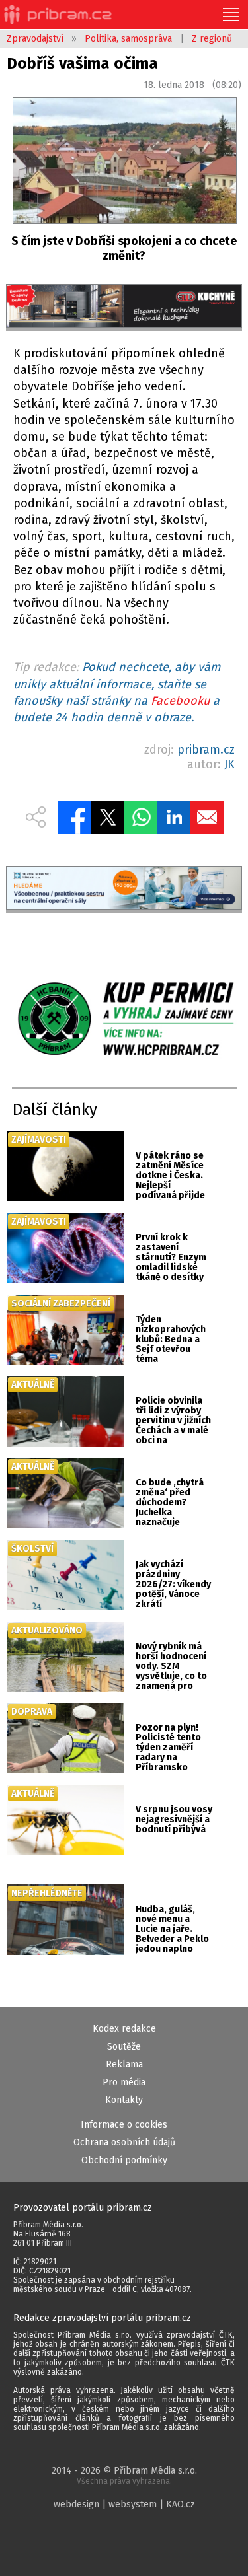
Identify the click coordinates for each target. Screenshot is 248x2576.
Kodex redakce (124, 2029)
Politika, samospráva (128, 39)
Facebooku (180, 701)
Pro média (124, 2082)
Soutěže (124, 2047)
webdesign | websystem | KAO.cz (124, 2504)
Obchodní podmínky (124, 2160)
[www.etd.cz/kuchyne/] (124, 307)
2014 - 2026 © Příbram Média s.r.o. (124, 2475)
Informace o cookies (124, 2125)
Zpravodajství (35, 39)
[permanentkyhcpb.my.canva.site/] (124, 1020)
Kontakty (124, 2100)
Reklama (124, 2064)
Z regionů (212, 39)
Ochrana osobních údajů (124, 2142)
